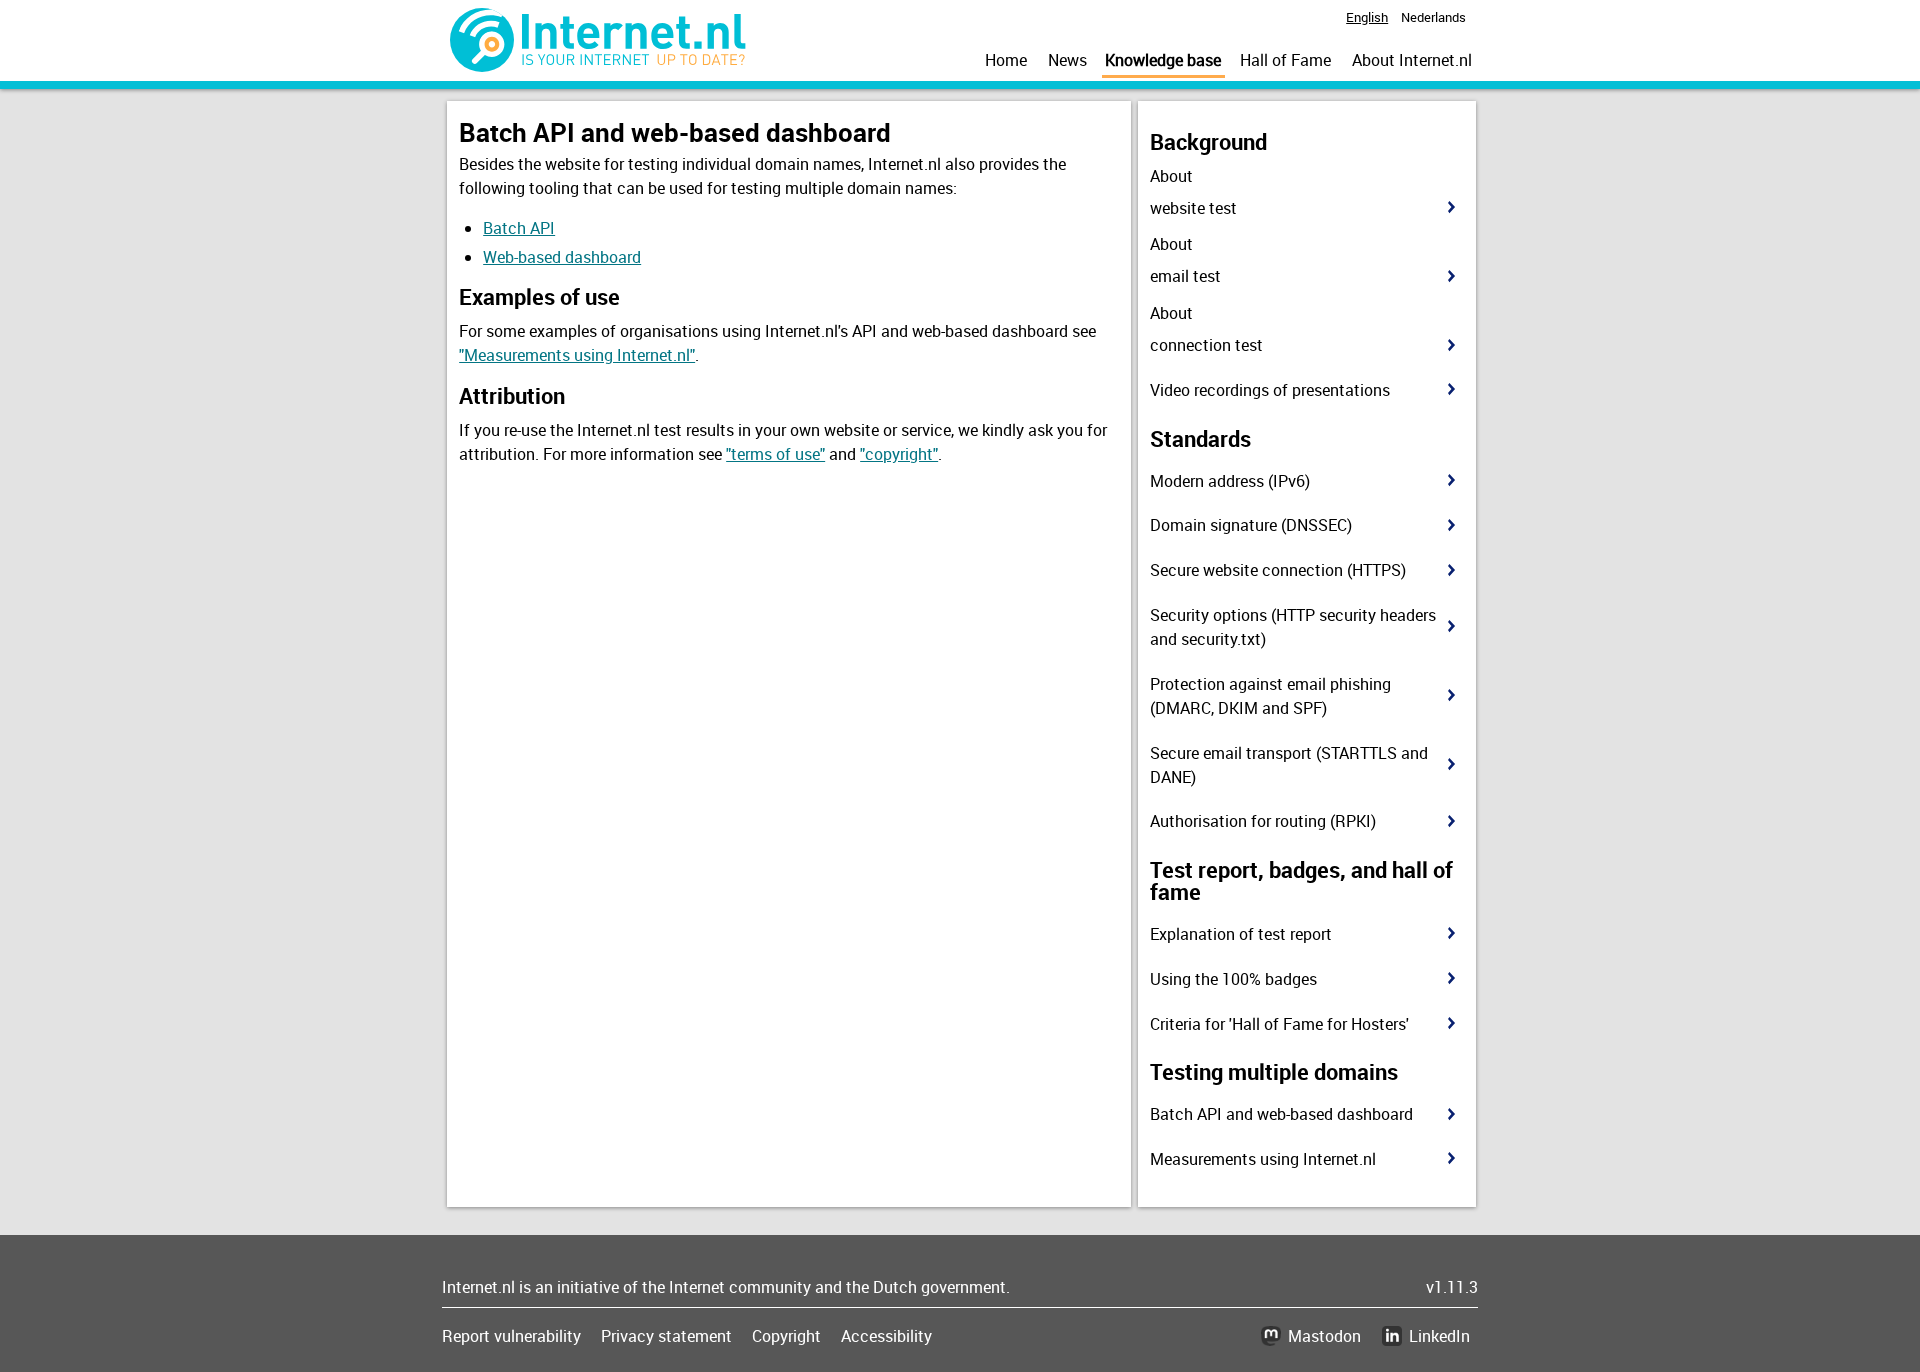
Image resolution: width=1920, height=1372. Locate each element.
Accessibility (886, 1336)
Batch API (519, 228)
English (1367, 17)
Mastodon (1324, 1336)
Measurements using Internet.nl (1263, 1159)
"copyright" (899, 454)
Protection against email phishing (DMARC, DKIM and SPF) (1270, 696)
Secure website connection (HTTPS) (1278, 570)
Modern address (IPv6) (1230, 481)
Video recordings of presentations (1270, 390)
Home (1006, 60)
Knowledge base (1163, 60)
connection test (1206, 345)
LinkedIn (1439, 1336)
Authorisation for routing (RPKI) (1263, 821)
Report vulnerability (511, 1336)
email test (1185, 276)
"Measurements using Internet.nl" (577, 355)
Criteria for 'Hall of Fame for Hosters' (1279, 1024)
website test (1193, 208)
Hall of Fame (1285, 60)
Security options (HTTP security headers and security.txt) (1293, 627)
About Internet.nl (1412, 60)
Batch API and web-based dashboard (1281, 1114)
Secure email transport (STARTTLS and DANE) (1289, 765)
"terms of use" (775, 454)
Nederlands (1433, 17)
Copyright (786, 1336)
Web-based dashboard (562, 257)
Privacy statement (666, 1336)
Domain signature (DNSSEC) (1251, 525)
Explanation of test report (1241, 934)
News (1067, 60)
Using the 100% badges (1233, 979)
